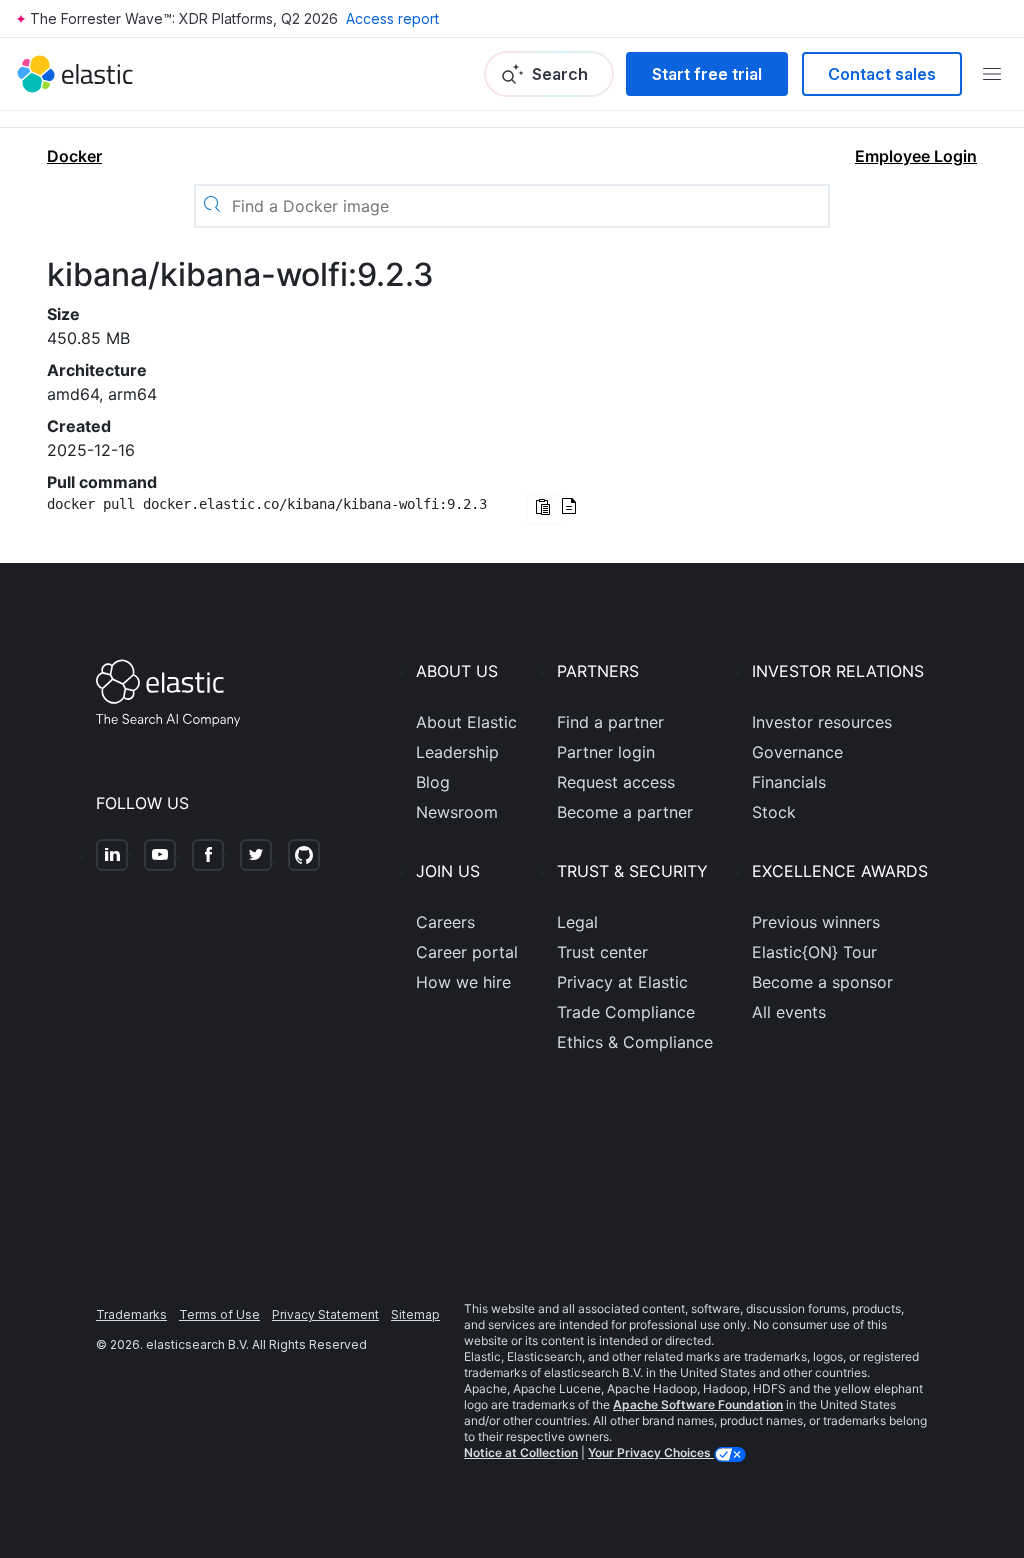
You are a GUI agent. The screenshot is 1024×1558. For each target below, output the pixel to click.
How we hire (463, 982)
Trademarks (131, 1314)
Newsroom (457, 812)
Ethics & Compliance (635, 1042)
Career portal (467, 952)
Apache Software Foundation (698, 1404)
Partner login (606, 752)
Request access (616, 782)
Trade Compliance (626, 1012)
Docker (74, 156)
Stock (774, 812)
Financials (789, 782)
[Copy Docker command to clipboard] (544, 509)
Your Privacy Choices (651, 1452)
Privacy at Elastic (622, 982)
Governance (797, 752)
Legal (577, 922)
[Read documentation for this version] (569, 508)
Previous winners (816, 922)
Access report (392, 18)
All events (789, 1012)
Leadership (457, 752)
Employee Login (916, 156)
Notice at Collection (521, 1452)
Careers (445, 922)
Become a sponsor (822, 982)
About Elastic (466, 722)
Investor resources (822, 722)
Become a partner (625, 812)
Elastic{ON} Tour (814, 952)
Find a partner (610, 722)
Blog (433, 782)
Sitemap (415, 1314)
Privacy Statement (325, 1314)
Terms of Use (219, 1314)
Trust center (602, 952)
